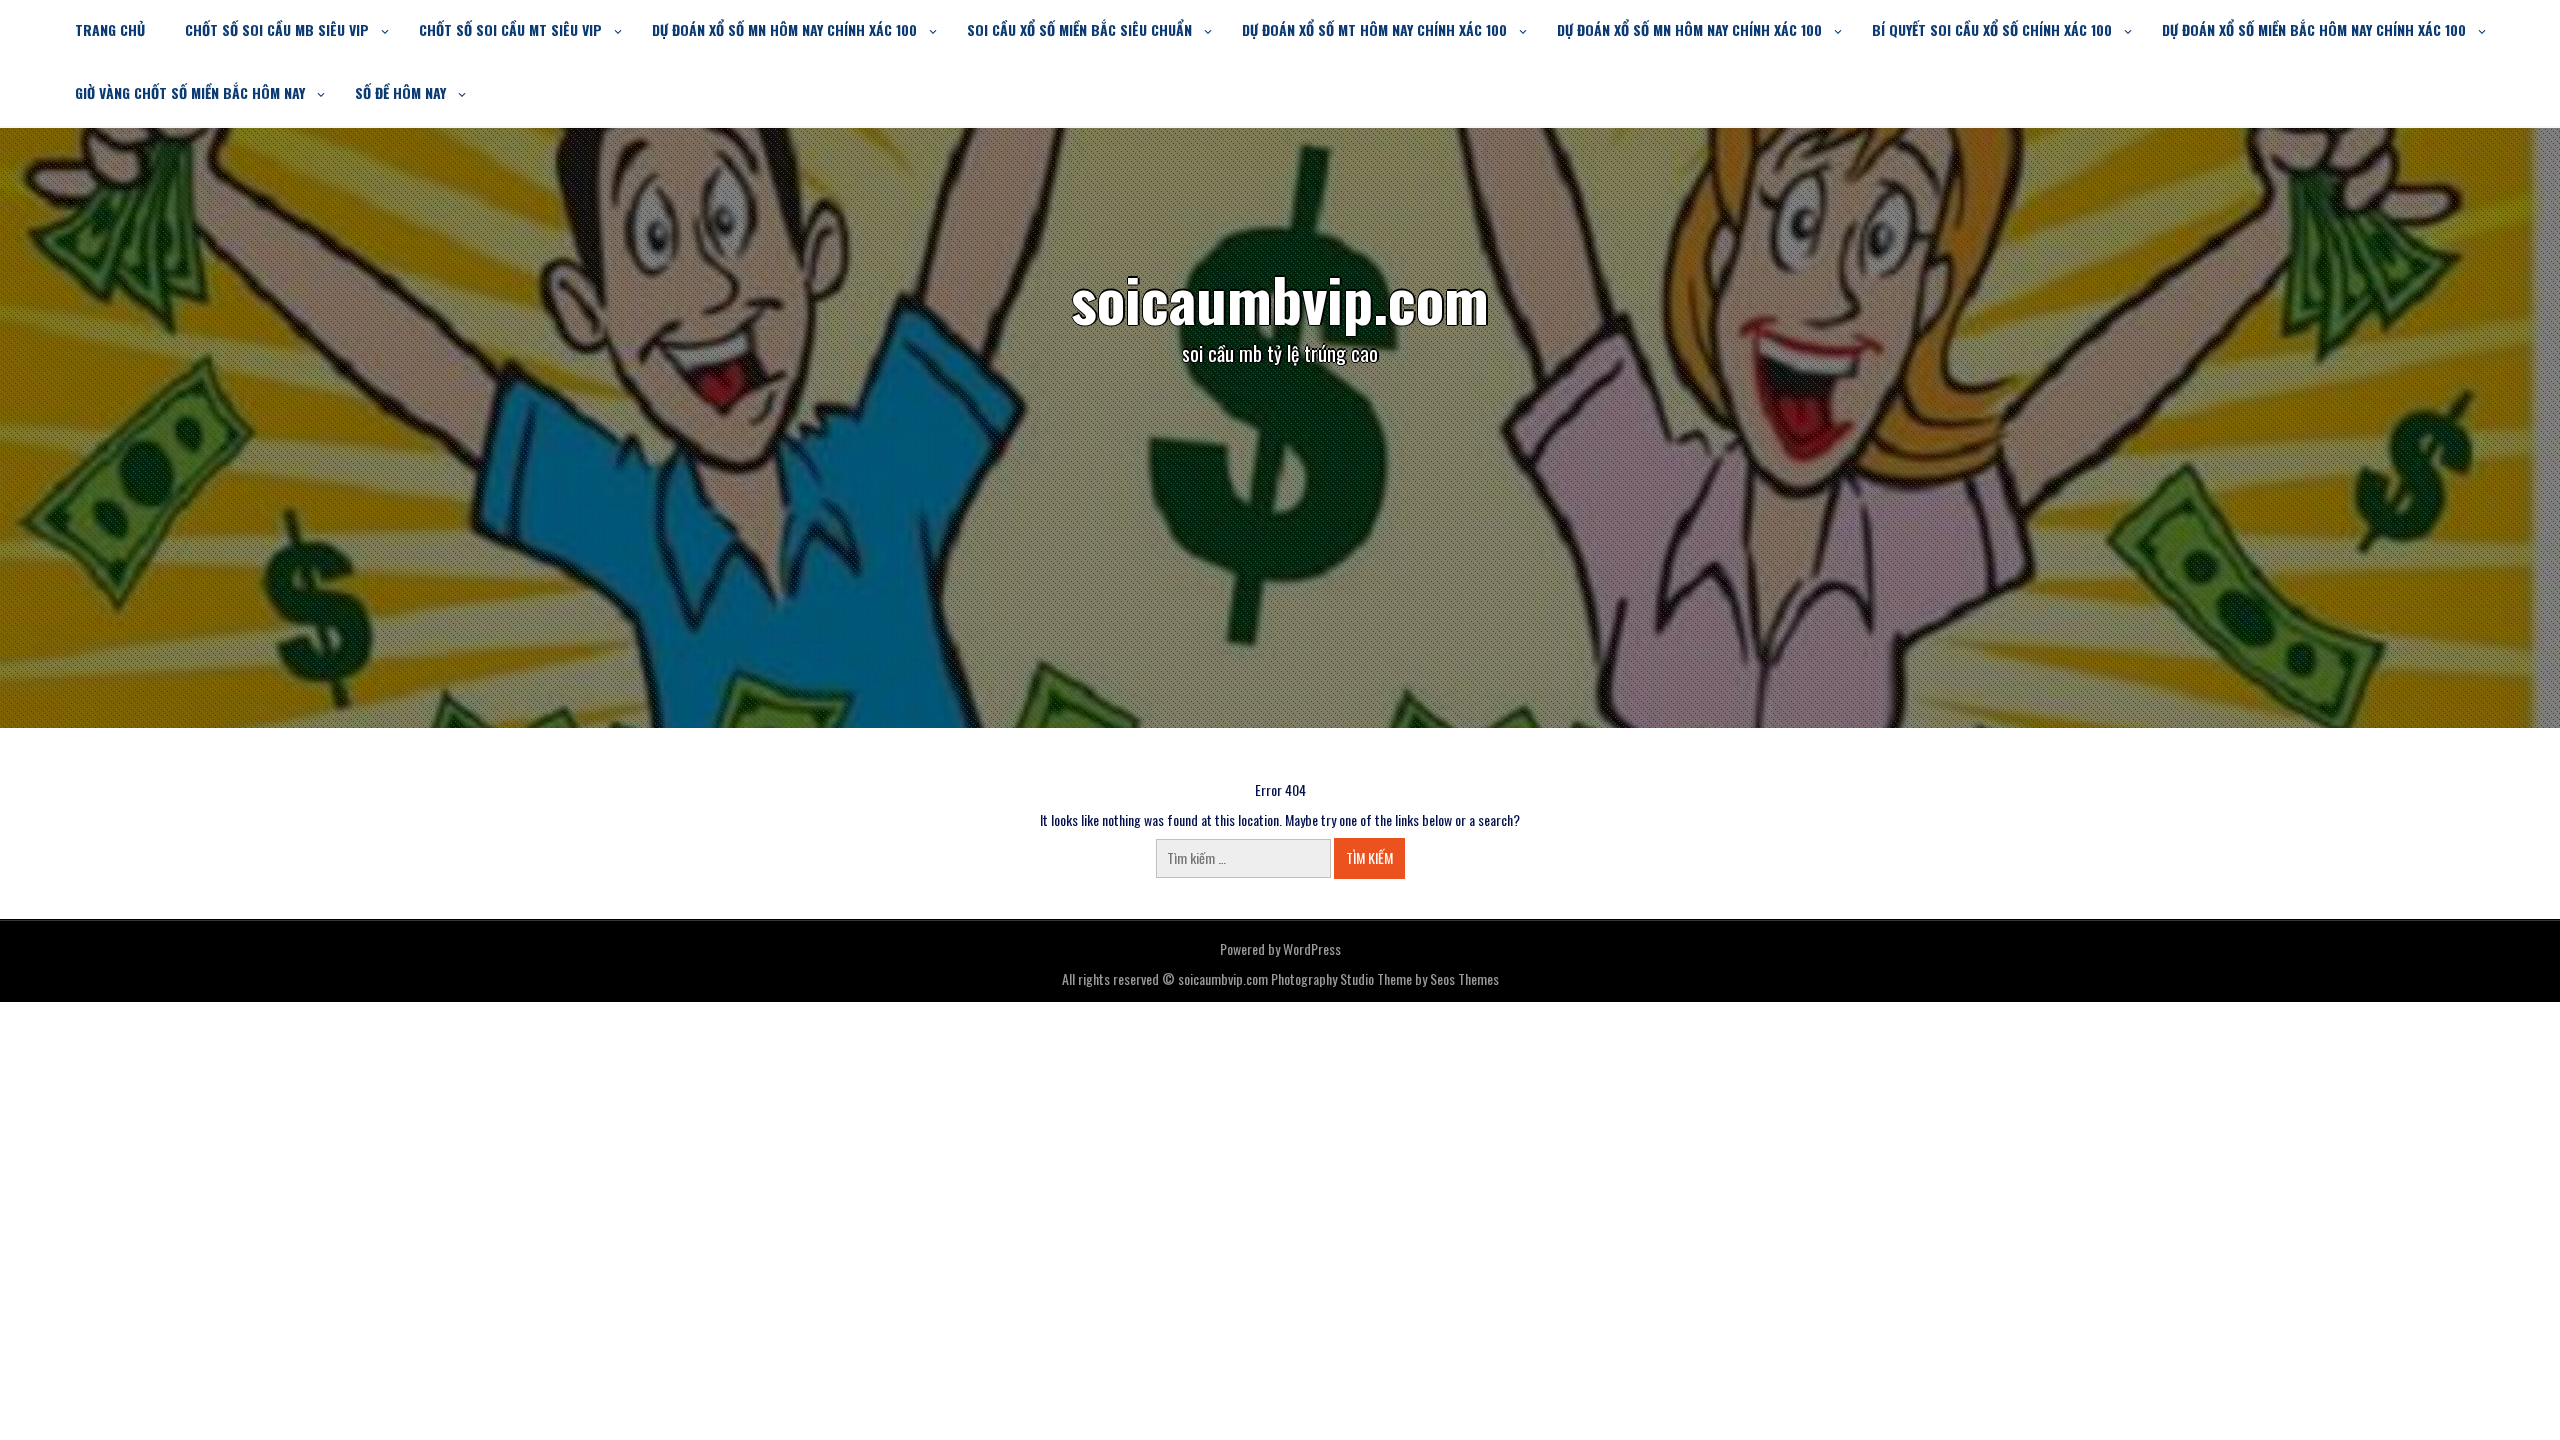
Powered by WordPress (1280, 948)
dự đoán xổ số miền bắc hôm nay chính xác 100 (2314, 29)
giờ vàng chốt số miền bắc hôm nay (190, 92)
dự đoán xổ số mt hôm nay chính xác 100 (1374, 29)
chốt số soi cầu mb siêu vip (277, 29)
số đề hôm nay (400, 92)
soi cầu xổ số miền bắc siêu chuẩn (1079, 29)
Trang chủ (110, 29)
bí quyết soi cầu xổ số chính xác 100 (1992, 29)
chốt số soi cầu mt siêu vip (510, 29)
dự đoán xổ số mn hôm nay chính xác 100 (784, 29)
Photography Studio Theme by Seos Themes (1385, 978)
